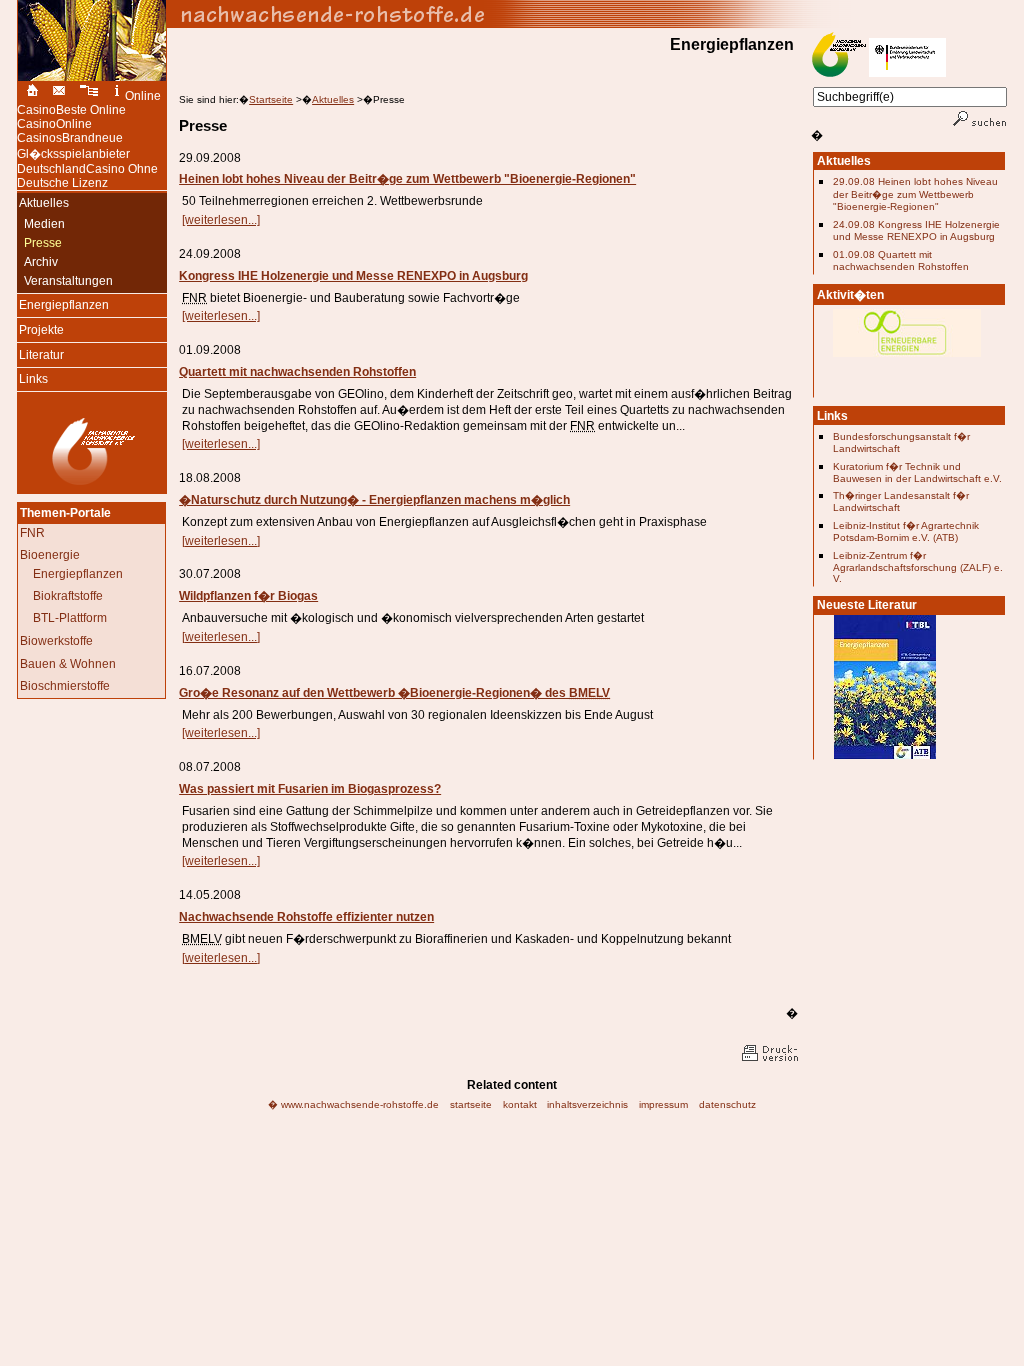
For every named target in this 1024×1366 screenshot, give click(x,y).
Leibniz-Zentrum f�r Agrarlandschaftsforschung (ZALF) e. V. (918, 567)
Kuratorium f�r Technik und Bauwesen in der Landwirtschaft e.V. (917, 472)
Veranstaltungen (65, 281)
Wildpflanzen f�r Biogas (248, 596)
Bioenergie (50, 555)
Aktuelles (333, 99)
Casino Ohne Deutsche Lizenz (87, 176)
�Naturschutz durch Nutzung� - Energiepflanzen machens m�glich (374, 500)
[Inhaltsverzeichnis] (90, 96)
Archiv (37, 262)
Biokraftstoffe (68, 596)
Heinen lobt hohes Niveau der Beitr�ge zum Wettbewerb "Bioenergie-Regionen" (407, 179)
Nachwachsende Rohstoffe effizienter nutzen (306, 917)
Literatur (40, 353)
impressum (663, 1104)
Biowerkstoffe (56, 641)
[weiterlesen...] (221, 220)
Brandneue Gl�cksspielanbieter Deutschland (73, 153)
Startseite (271, 99)
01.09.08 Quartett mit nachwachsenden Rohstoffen (901, 260)
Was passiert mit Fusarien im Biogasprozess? (310, 789)
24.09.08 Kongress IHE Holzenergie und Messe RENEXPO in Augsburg (916, 230)
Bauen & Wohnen (68, 664)
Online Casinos (54, 131)
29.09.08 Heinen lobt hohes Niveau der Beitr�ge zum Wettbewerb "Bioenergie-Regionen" (915, 194)
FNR (32, 533)
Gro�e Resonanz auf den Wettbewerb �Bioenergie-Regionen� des (394, 693)
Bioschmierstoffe (65, 686)
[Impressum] (117, 96)
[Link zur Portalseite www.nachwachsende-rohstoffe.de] (587, 14)
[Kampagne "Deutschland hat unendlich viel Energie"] (907, 363)
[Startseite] (30, 96)
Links (32, 378)
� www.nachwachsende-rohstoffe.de (353, 1104)
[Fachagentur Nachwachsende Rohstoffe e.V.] (92, 485)
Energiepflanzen (63, 304)
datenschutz (727, 1104)
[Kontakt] (58, 96)
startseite (471, 1104)
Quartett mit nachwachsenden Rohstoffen (297, 372)
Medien (41, 224)
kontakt (520, 1104)
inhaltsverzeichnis (587, 1104)
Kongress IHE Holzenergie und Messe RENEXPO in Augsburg (353, 276)
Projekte (40, 329)
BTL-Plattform (70, 618)
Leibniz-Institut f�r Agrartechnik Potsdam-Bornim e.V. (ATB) (906, 531)
